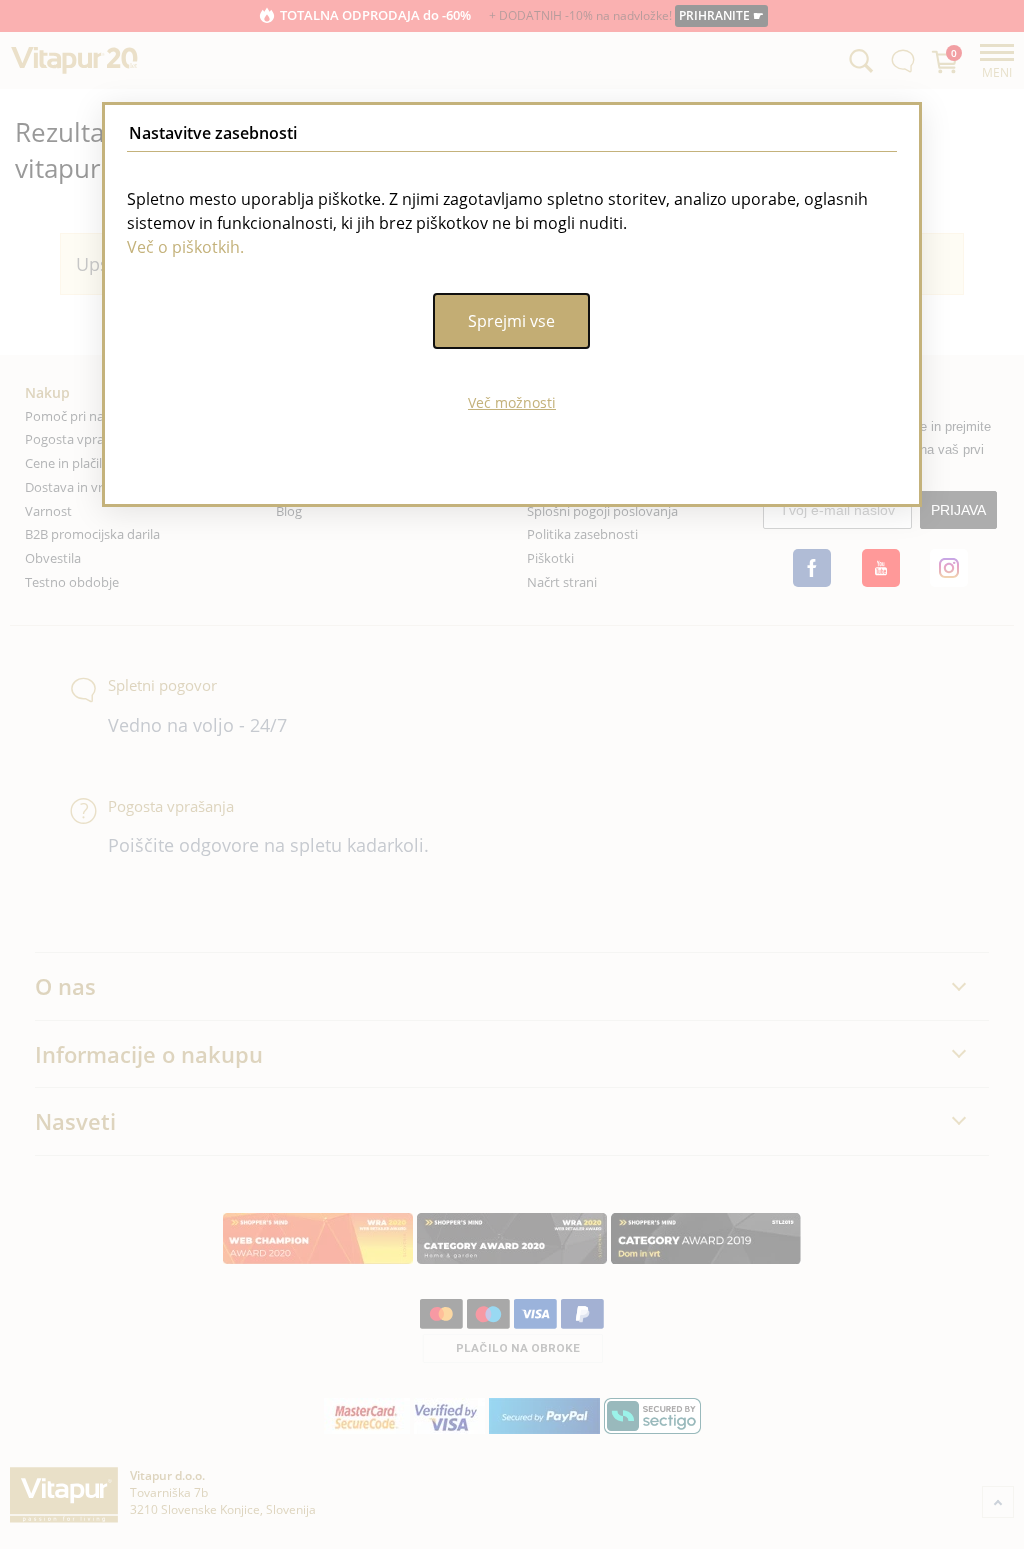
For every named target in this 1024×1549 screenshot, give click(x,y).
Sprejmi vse (511, 321)
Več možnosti (512, 402)
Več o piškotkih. (185, 247)
